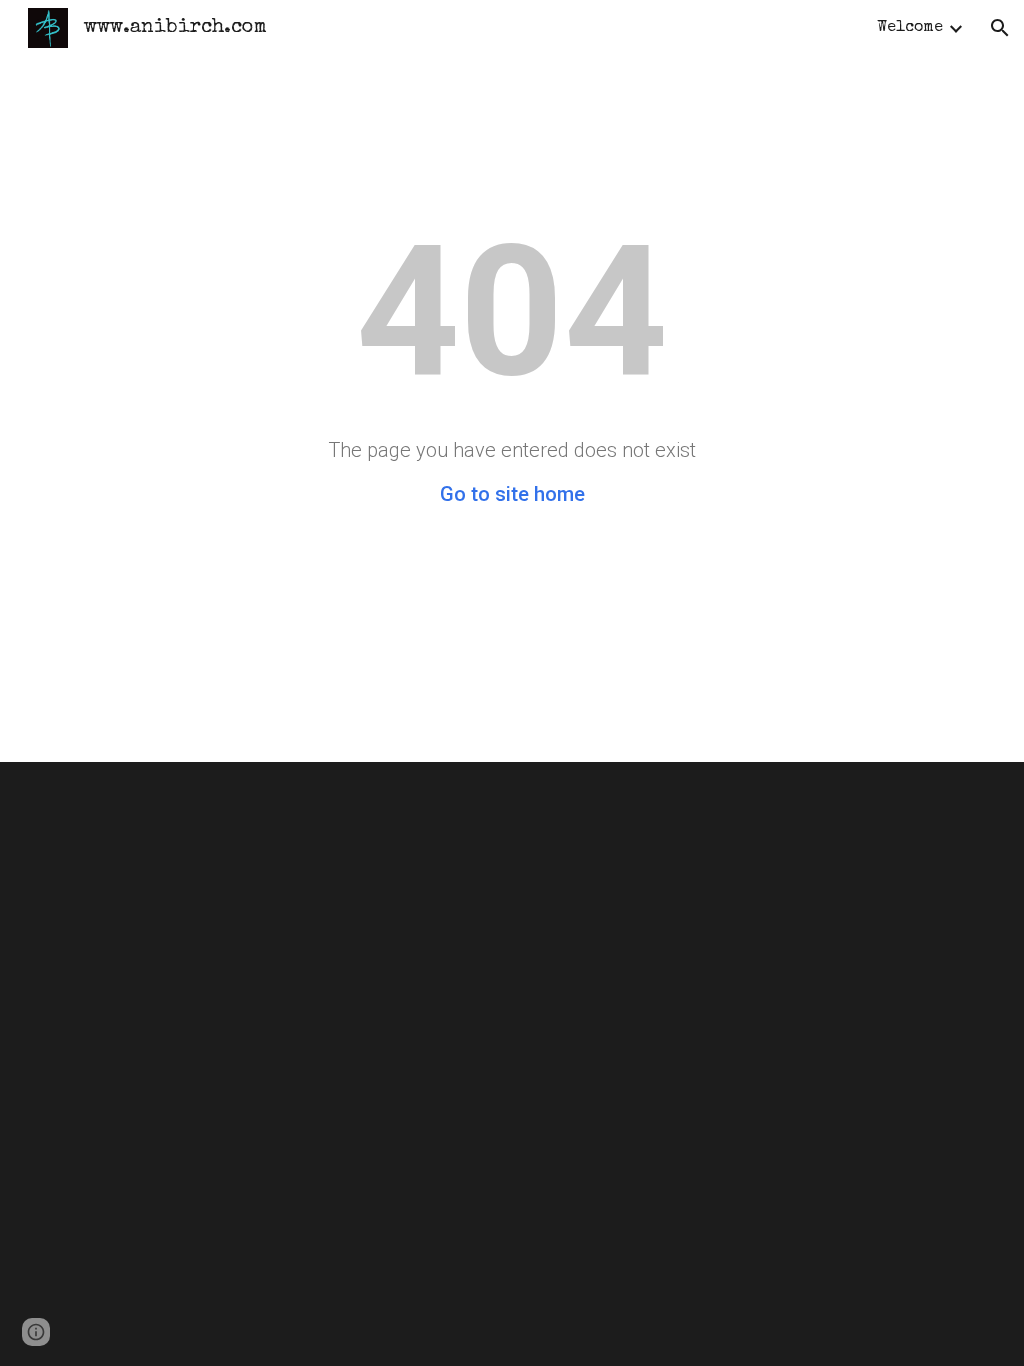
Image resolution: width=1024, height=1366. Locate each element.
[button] (1000, 28)
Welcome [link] (910, 28)
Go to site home (512, 494)
